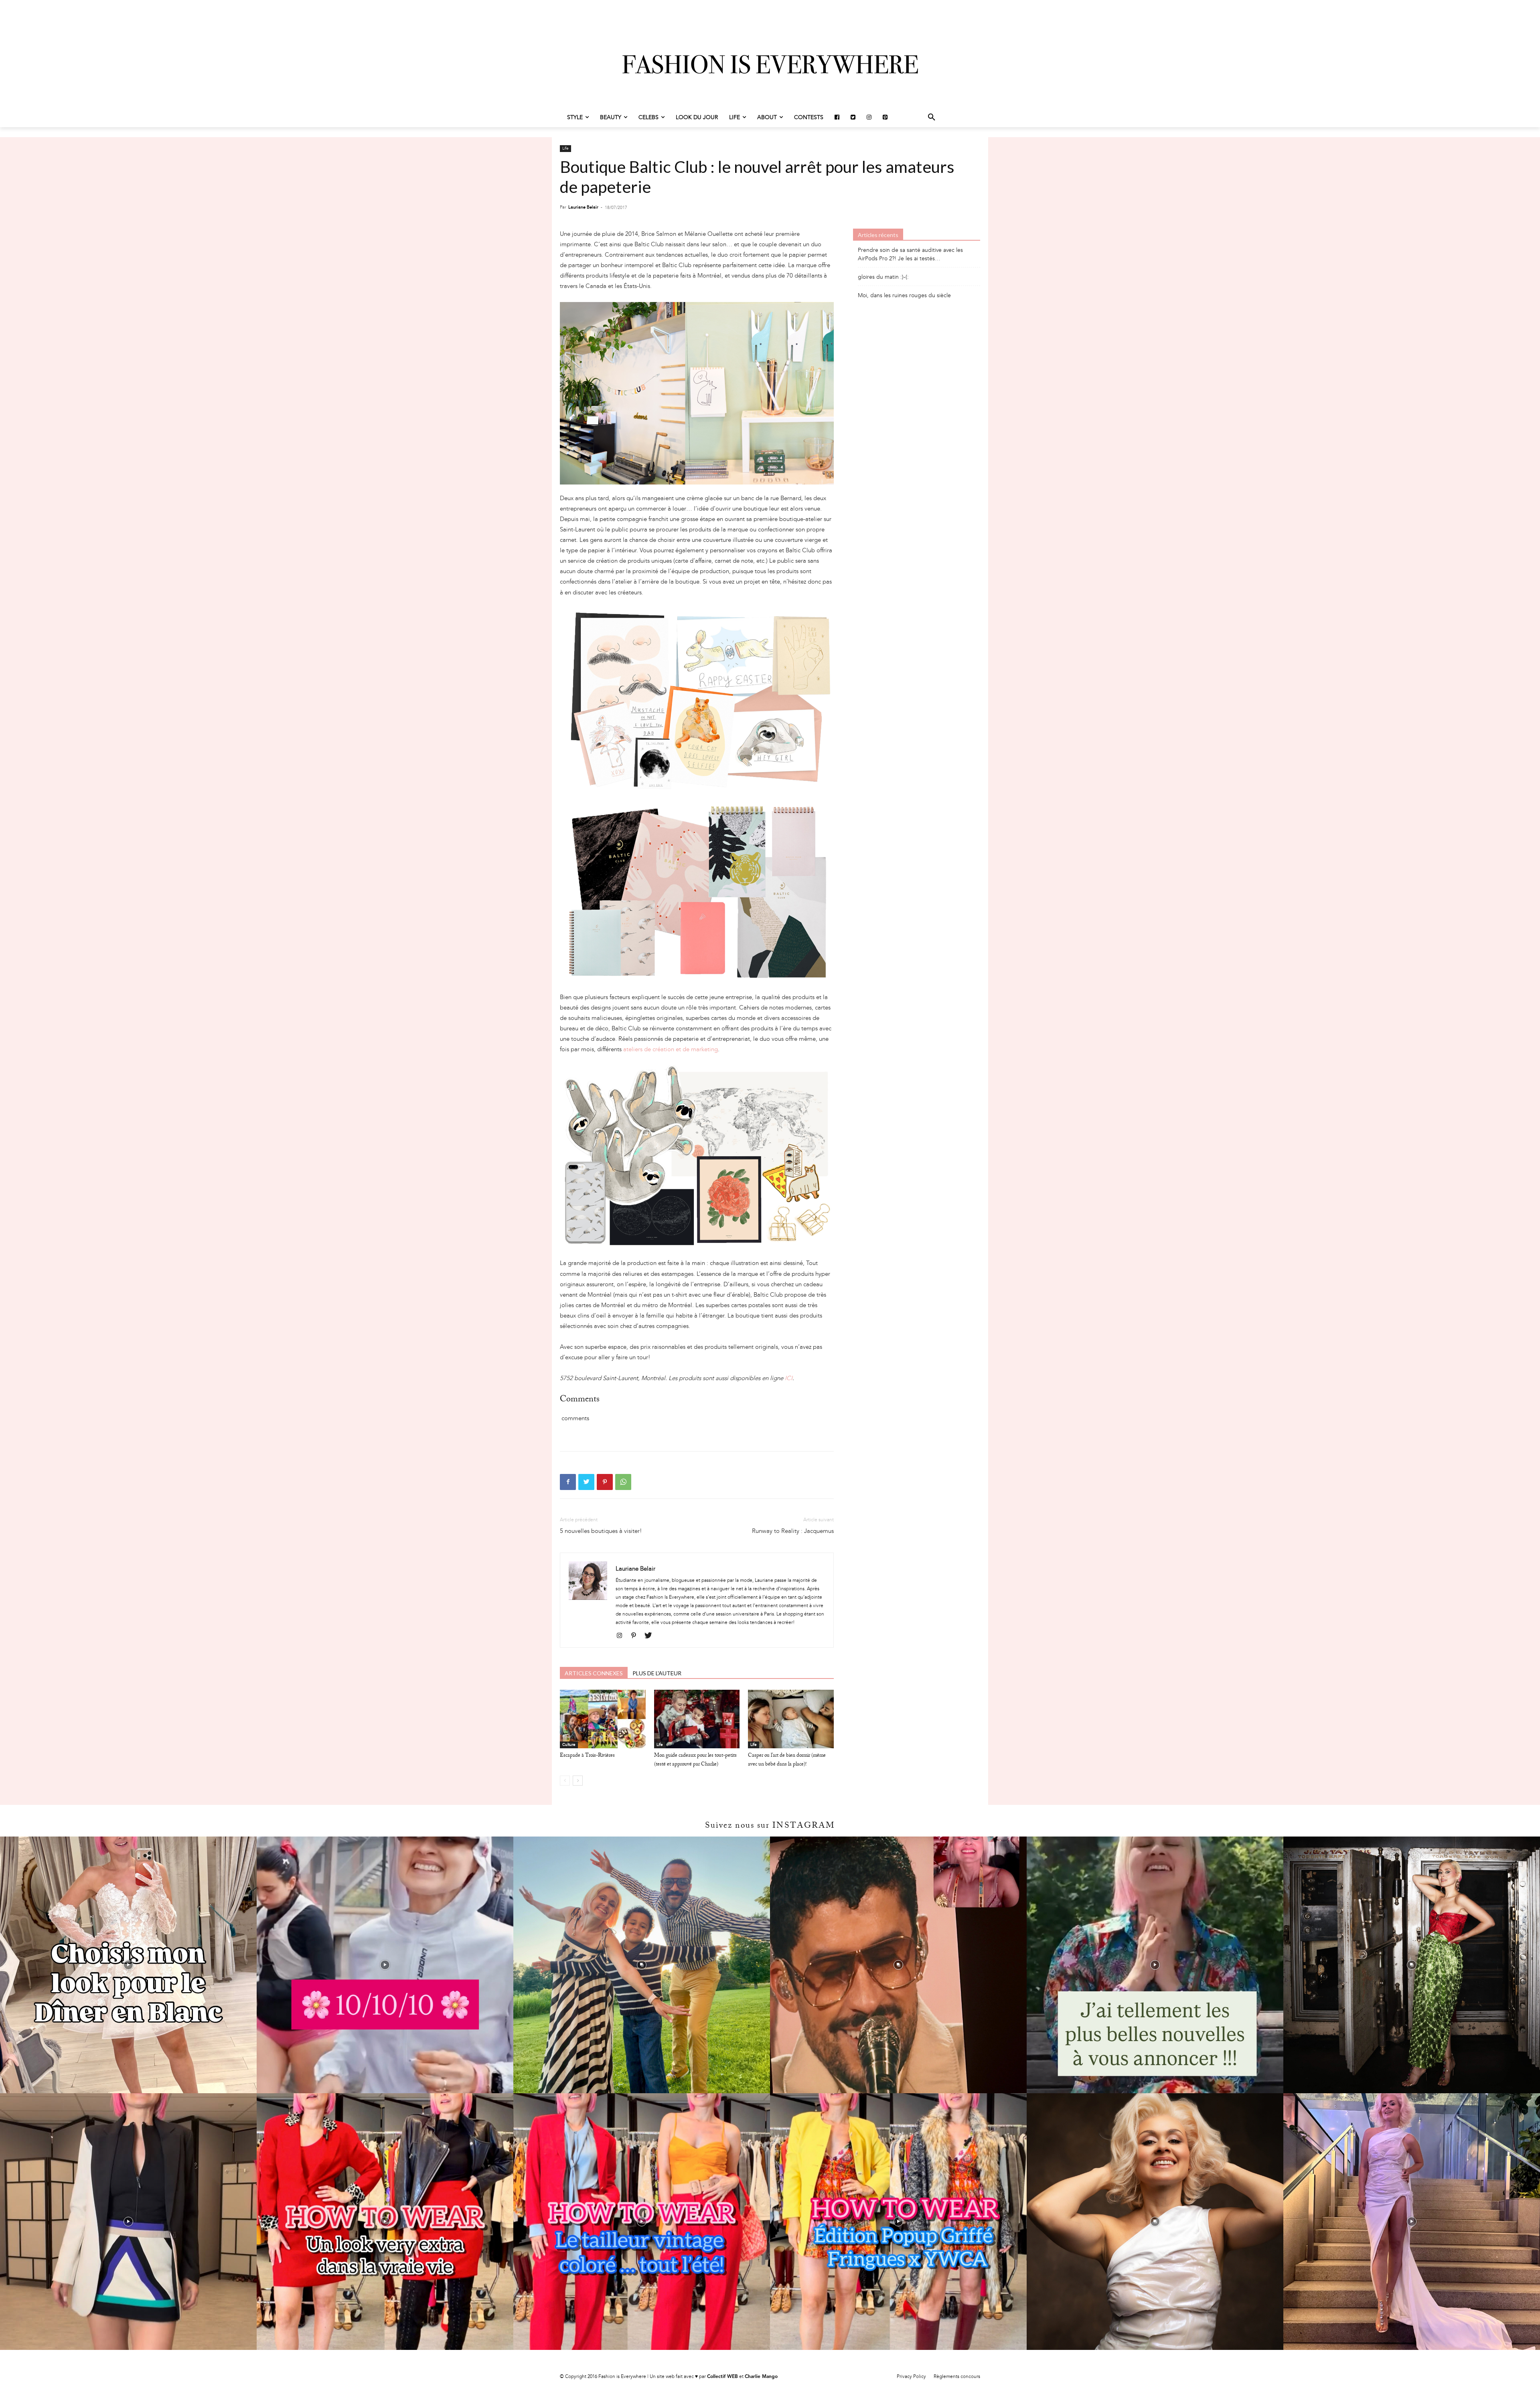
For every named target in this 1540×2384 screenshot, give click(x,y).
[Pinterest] (605, 1482)
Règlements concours (957, 2376)
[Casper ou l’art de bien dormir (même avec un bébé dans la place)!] (791, 1719)
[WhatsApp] (623, 1482)
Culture (569, 1745)
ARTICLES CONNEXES (594, 1673)
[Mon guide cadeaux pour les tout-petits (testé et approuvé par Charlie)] (697, 1719)
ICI (789, 1378)
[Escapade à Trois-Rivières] (603, 1719)
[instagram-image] (128, 1965)
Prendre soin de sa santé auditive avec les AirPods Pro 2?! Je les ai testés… (910, 254)
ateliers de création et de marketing (671, 1049)
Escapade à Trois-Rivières (587, 1756)
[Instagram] (622, 1636)
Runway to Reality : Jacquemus (793, 1531)
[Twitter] (586, 1482)
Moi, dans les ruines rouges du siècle (904, 295)
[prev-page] (565, 1781)
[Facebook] (568, 1482)
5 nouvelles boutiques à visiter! (601, 1531)
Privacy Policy (911, 2376)
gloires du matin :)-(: (883, 277)
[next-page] (578, 1781)
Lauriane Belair (583, 207)
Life (565, 148)
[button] (932, 118)
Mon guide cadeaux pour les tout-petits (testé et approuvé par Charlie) (695, 1760)
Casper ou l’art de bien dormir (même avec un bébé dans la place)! (787, 1760)
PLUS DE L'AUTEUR (657, 1673)
